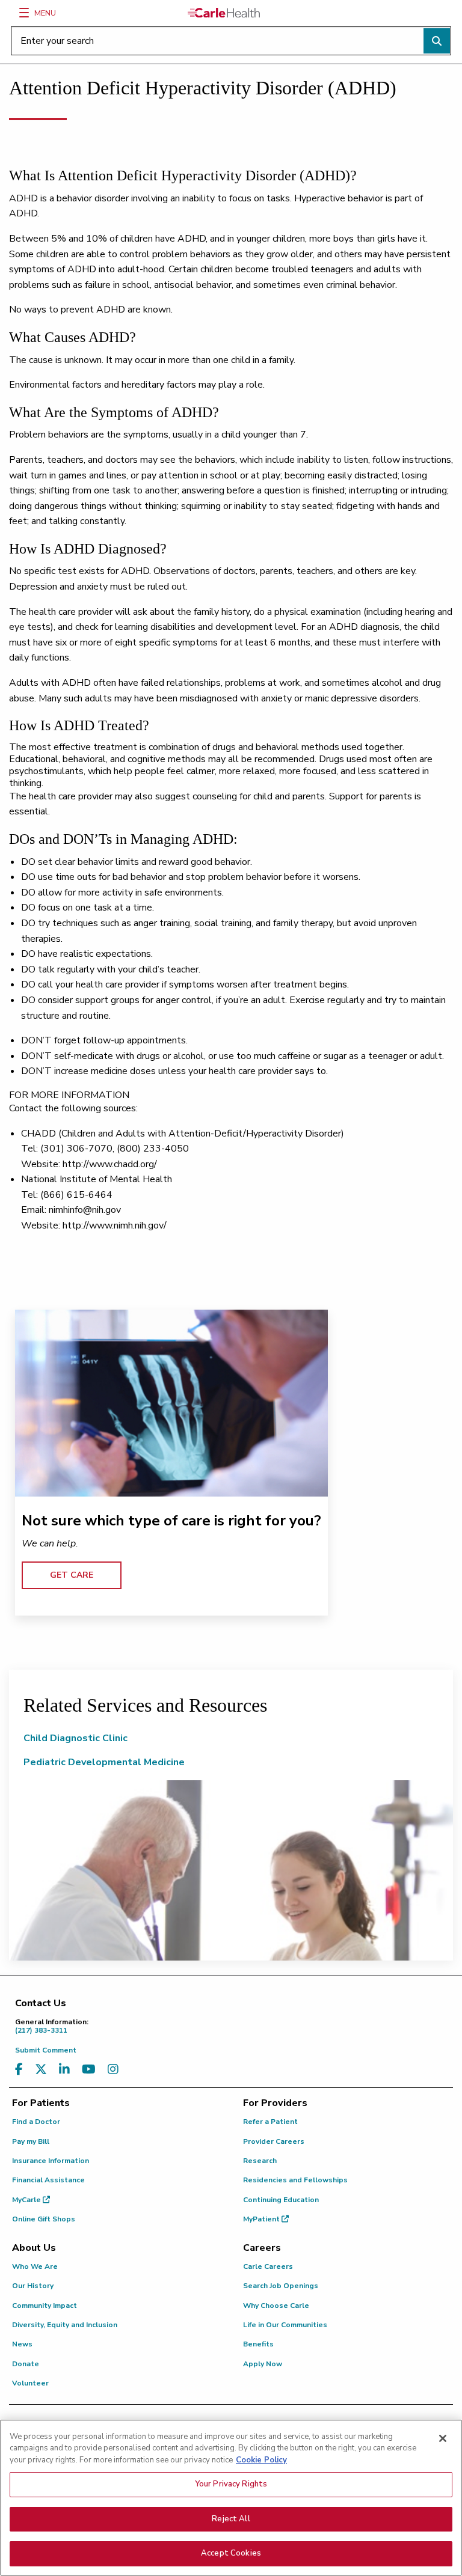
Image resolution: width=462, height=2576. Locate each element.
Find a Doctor (36, 2122)
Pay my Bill (31, 2141)
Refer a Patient (270, 2122)
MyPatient (262, 2219)
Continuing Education (281, 2200)
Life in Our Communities (285, 2325)
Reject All (231, 2519)
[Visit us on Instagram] (113, 2070)
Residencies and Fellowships (295, 2180)
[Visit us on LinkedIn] (64, 2070)
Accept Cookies (231, 2553)
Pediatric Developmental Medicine (104, 1762)
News (22, 2344)
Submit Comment (46, 2050)
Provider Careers (274, 2141)
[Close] (443, 2438)
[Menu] (24, 13)
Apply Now (263, 2364)
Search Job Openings (281, 2286)
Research (260, 2161)
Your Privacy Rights (231, 2484)
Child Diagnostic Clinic (75, 1738)
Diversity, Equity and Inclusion (65, 2325)
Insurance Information (51, 2161)
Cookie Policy (261, 2460)
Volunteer (30, 2383)
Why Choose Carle (276, 2306)
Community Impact (45, 2306)
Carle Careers (268, 2266)
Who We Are (35, 2266)
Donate (26, 2364)
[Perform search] (437, 41)
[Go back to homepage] (224, 13)
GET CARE (72, 1575)
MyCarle (27, 2200)
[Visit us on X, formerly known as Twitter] (41, 2070)
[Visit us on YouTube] (89, 2070)
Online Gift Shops (44, 2219)
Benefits (258, 2344)
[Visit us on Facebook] (19, 2070)
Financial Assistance (48, 2180)
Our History (33, 2286)
